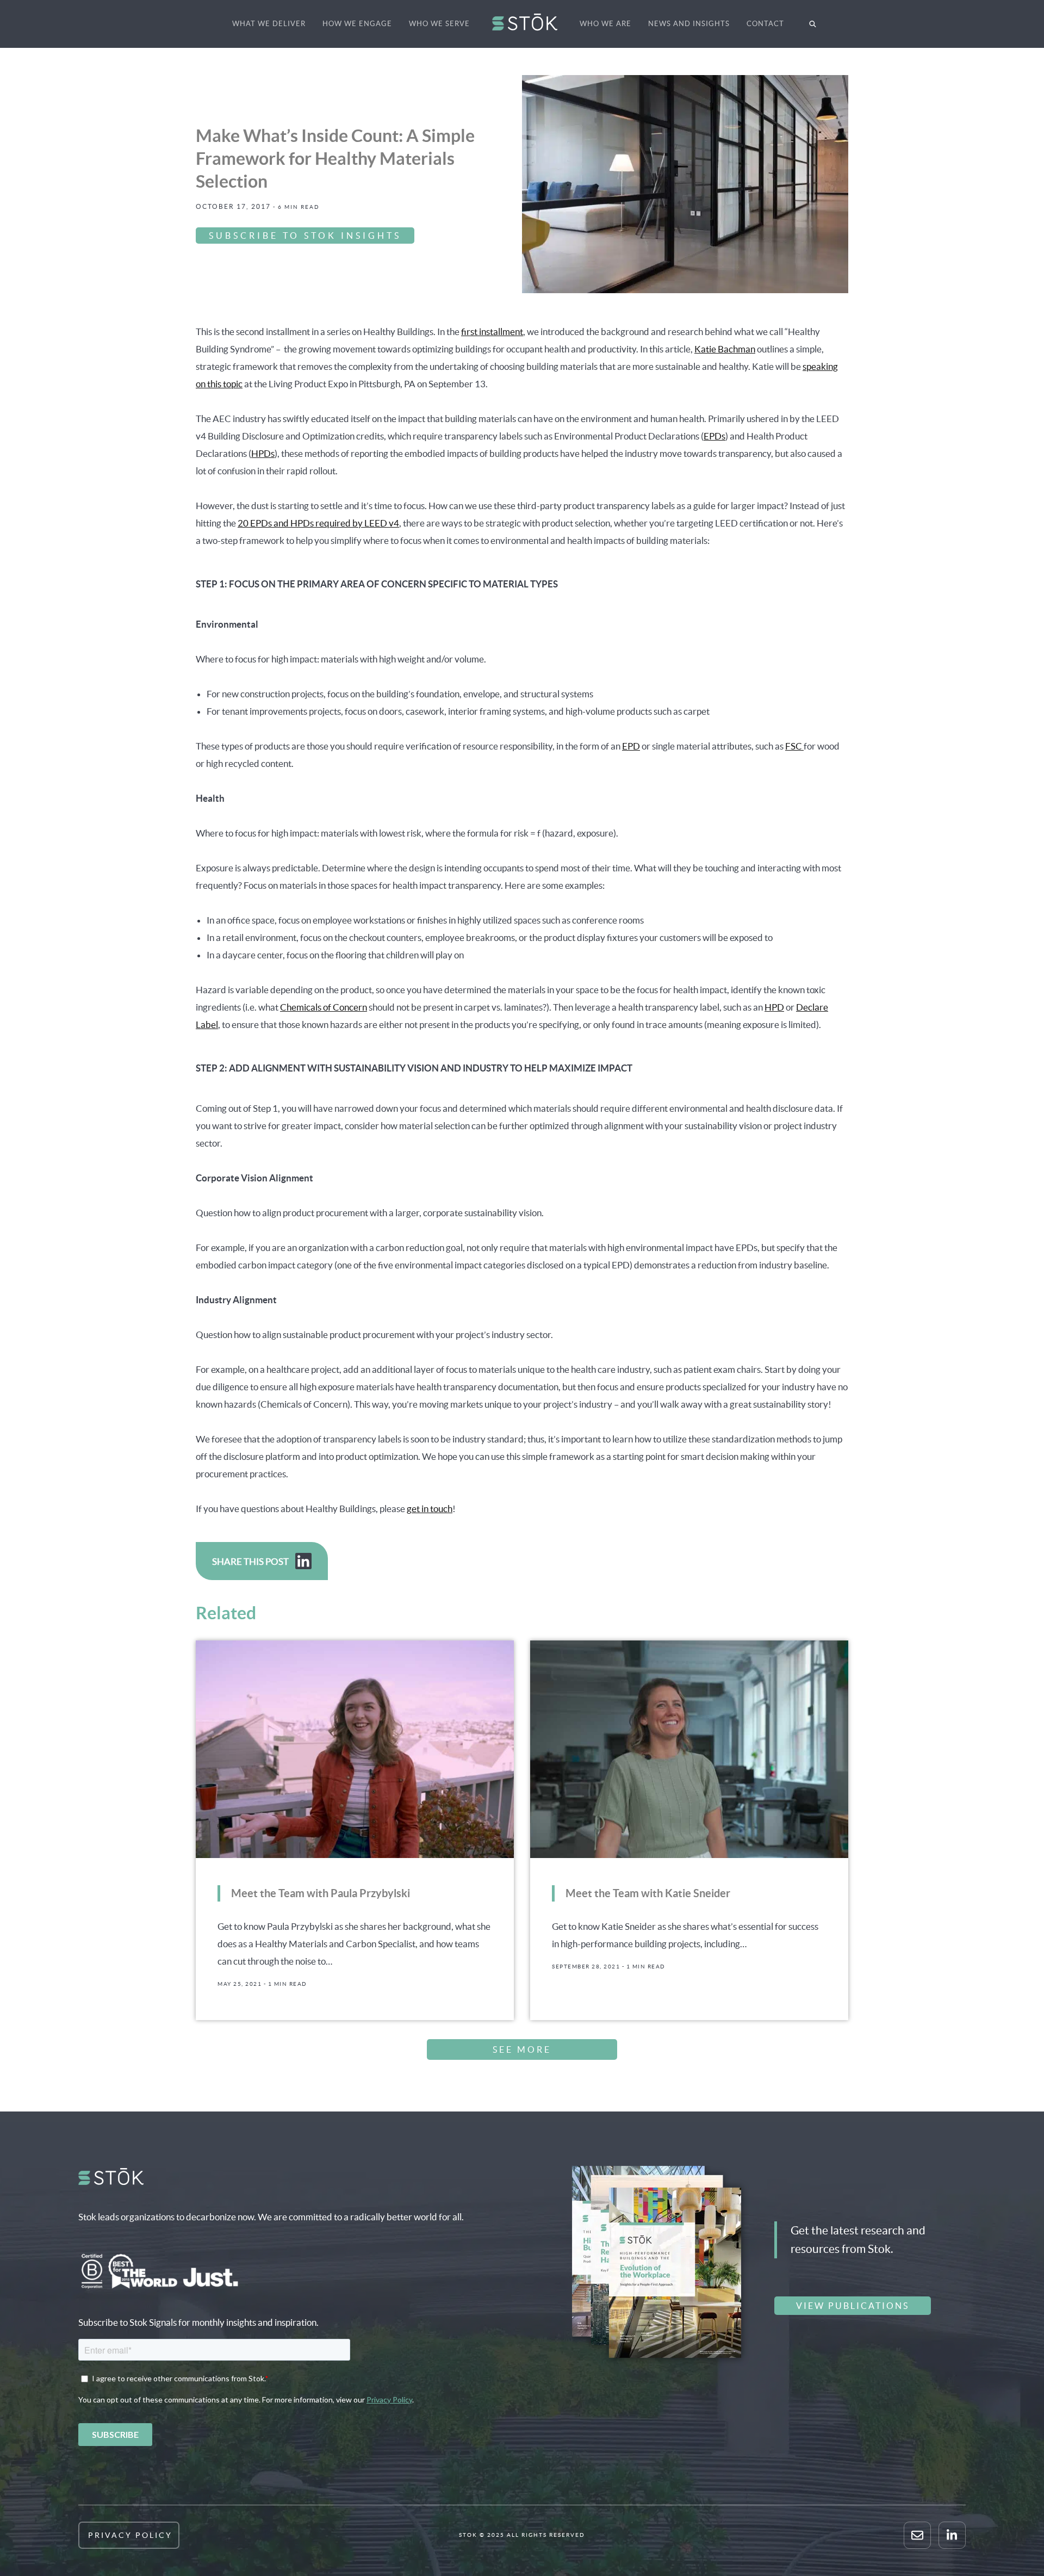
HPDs (263, 453)
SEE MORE (522, 2049)
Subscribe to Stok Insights (305, 236)
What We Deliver (269, 24)
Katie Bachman (725, 349)
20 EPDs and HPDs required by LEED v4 (318, 523)
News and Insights (689, 24)
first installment (492, 332)
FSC (794, 746)
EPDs (714, 436)
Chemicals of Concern (324, 1007)
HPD (774, 1007)
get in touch (430, 1509)
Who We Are (605, 24)
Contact (765, 24)
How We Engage (357, 24)
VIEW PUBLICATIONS (853, 2306)
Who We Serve (439, 24)
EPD (631, 746)
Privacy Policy (130, 2535)
